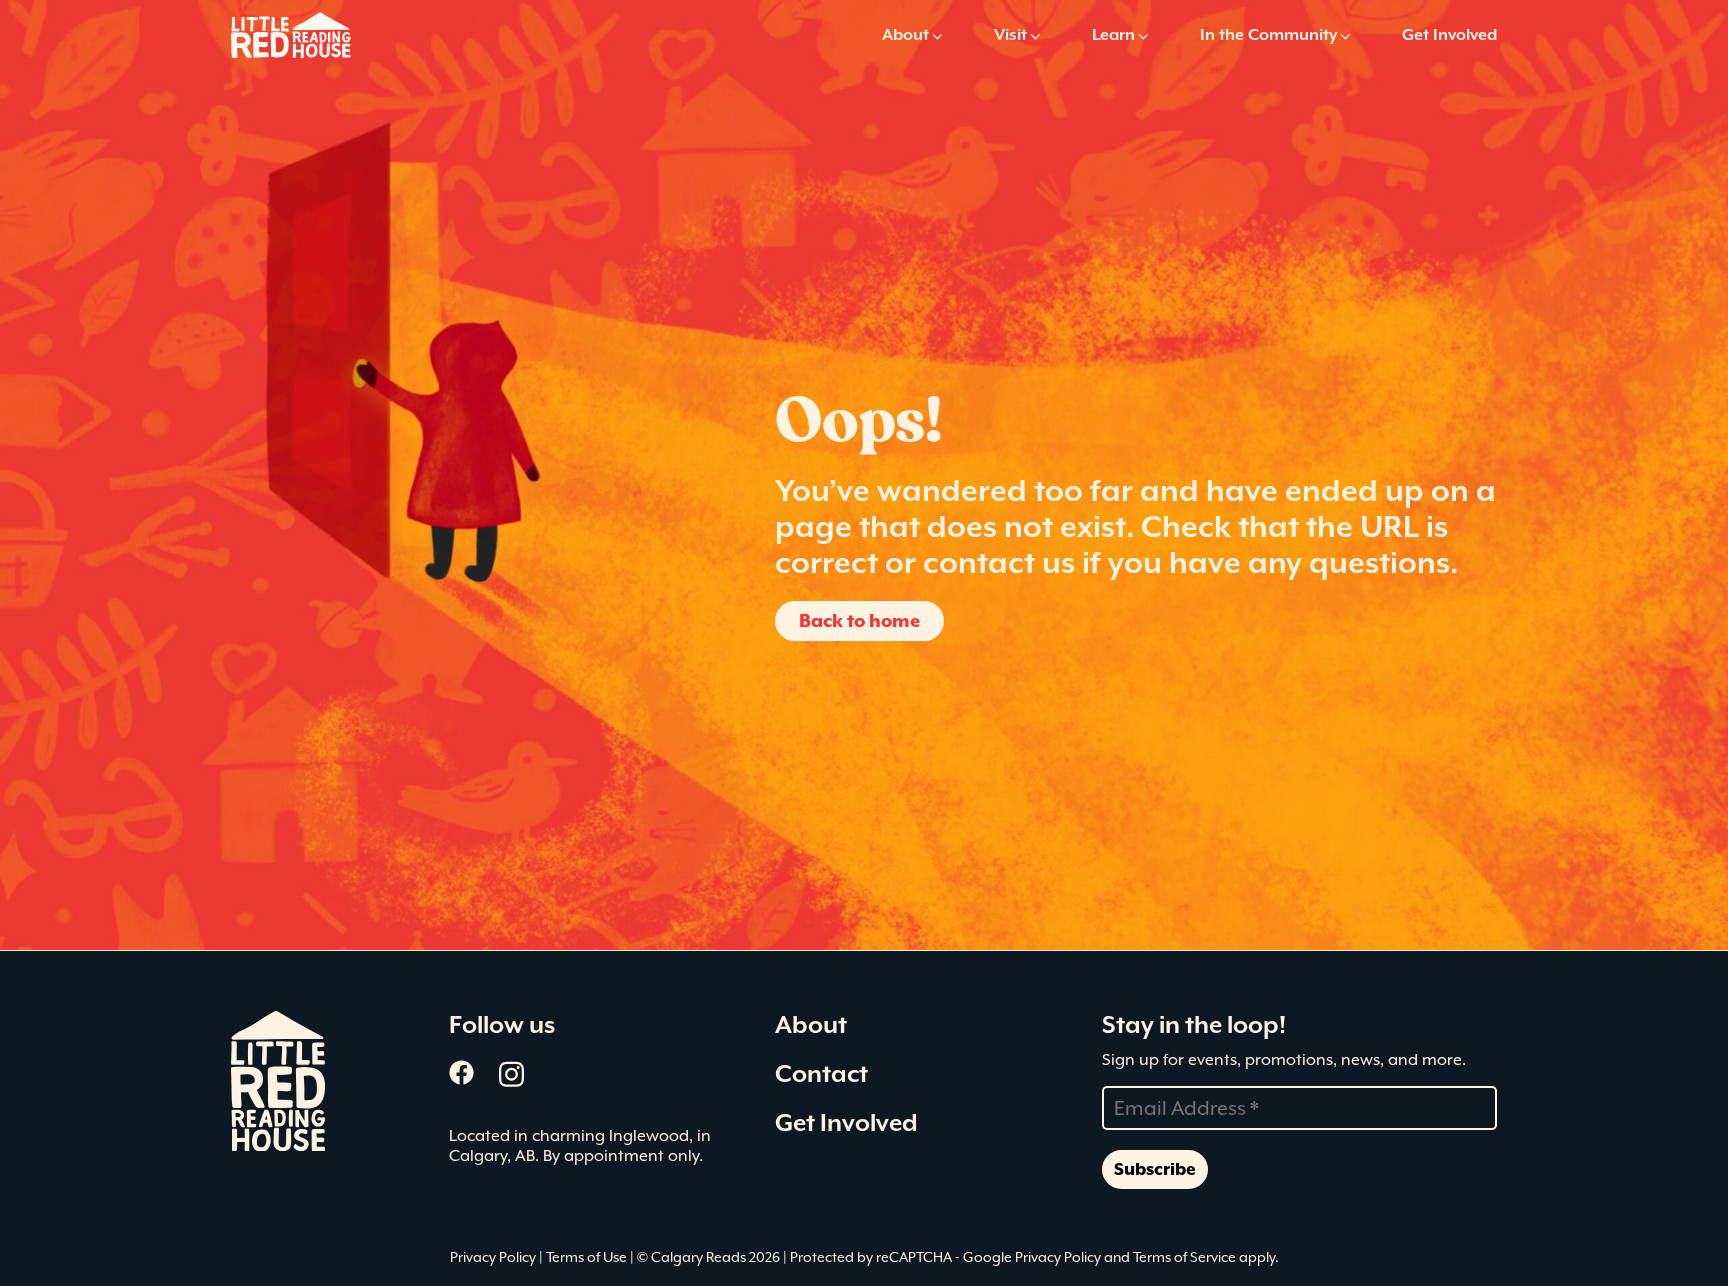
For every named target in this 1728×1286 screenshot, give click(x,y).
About (905, 34)
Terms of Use (588, 1257)
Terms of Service (1184, 1257)
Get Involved (1449, 34)
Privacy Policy (494, 1257)
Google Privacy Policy (1032, 1257)
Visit (1010, 34)
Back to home (859, 620)
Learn (1113, 34)
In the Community (1268, 34)
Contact (821, 1074)
